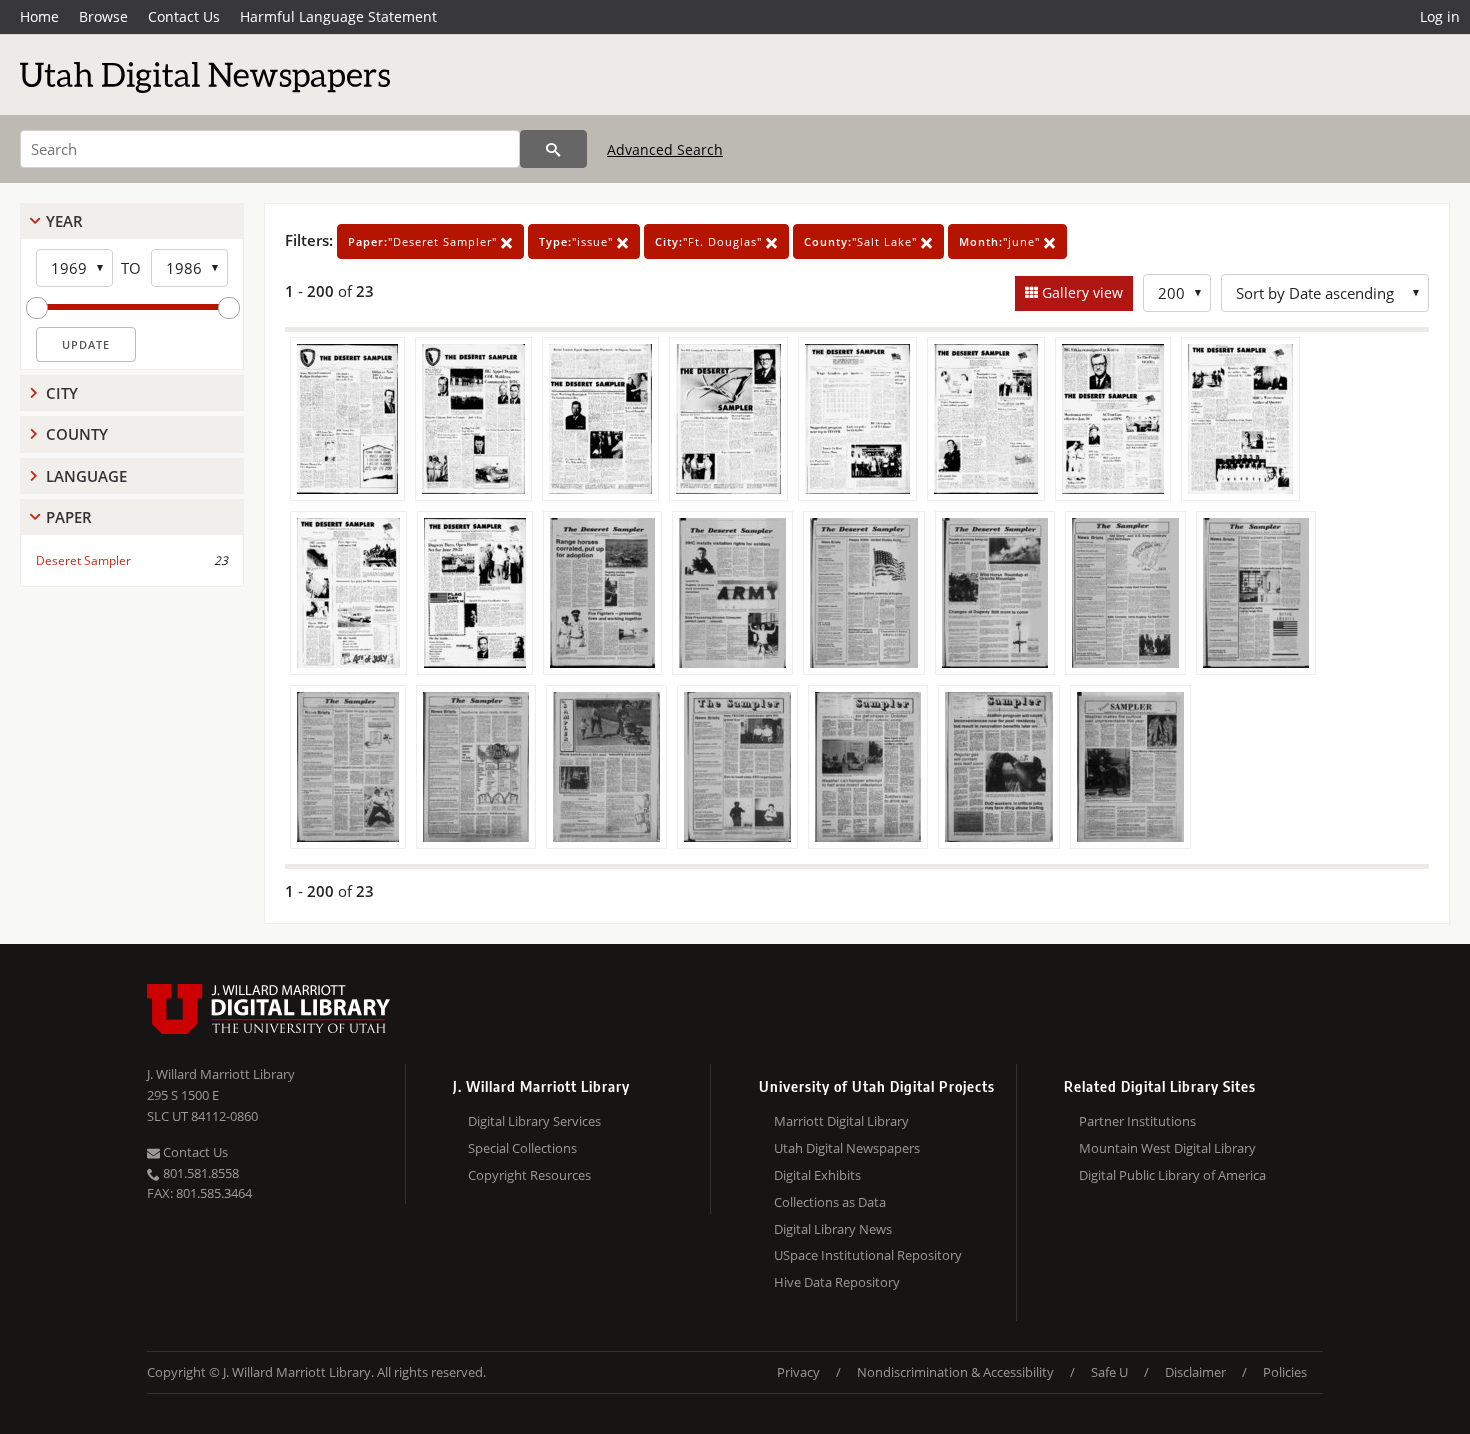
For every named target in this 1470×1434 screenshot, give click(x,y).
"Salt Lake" (862, 241)
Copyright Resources (529, 1175)
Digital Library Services (534, 1121)
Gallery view (1080, 292)
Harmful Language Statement (338, 16)
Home (39, 16)
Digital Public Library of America (1172, 1175)
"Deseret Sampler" (424, 241)
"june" (1001, 241)
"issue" (578, 241)
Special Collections (522, 1148)
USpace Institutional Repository (868, 1255)
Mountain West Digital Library (1167, 1148)
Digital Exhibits (817, 1175)
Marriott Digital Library (841, 1121)
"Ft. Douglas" (710, 241)
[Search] (553, 149)
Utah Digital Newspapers (847, 1148)
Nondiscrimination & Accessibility (955, 1372)
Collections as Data (830, 1202)
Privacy (798, 1372)
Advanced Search (665, 149)
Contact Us (184, 16)
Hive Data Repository (837, 1282)
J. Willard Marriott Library (221, 1074)
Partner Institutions (1137, 1121)
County (77, 434)
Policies (1285, 1372)
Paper (69, 517)
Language (86, 476)
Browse (103, 16)
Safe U (1109, 1372)
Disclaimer (1195, 1372)
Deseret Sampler (83, 560)
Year (64, 221)
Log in (1440, 16)
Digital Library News (833, 1229)
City (62, 393)
